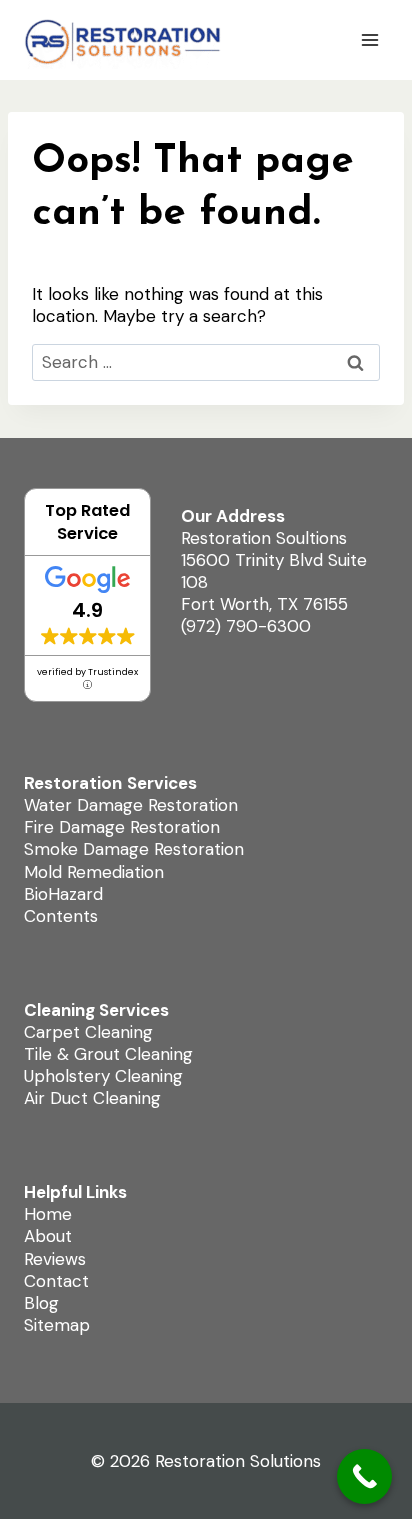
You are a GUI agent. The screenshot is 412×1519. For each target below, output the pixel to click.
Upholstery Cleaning (103, 1076)
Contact (56, 1281)
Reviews (55, 1259)
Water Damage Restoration (131, 805)
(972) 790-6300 (246, 626)
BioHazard (63, 894)
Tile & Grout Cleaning (108, 1054)
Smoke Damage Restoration (134, 849)
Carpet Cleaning (88, 1032)
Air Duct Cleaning (92, 1098)
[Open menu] (369, 39)
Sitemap (57, 1325)
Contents (61, 916)
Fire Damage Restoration (122, 827)
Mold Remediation (94, 872)
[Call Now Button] (364, 1476)
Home (48, 1214)
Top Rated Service (87, 522)
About (48, 1236)
